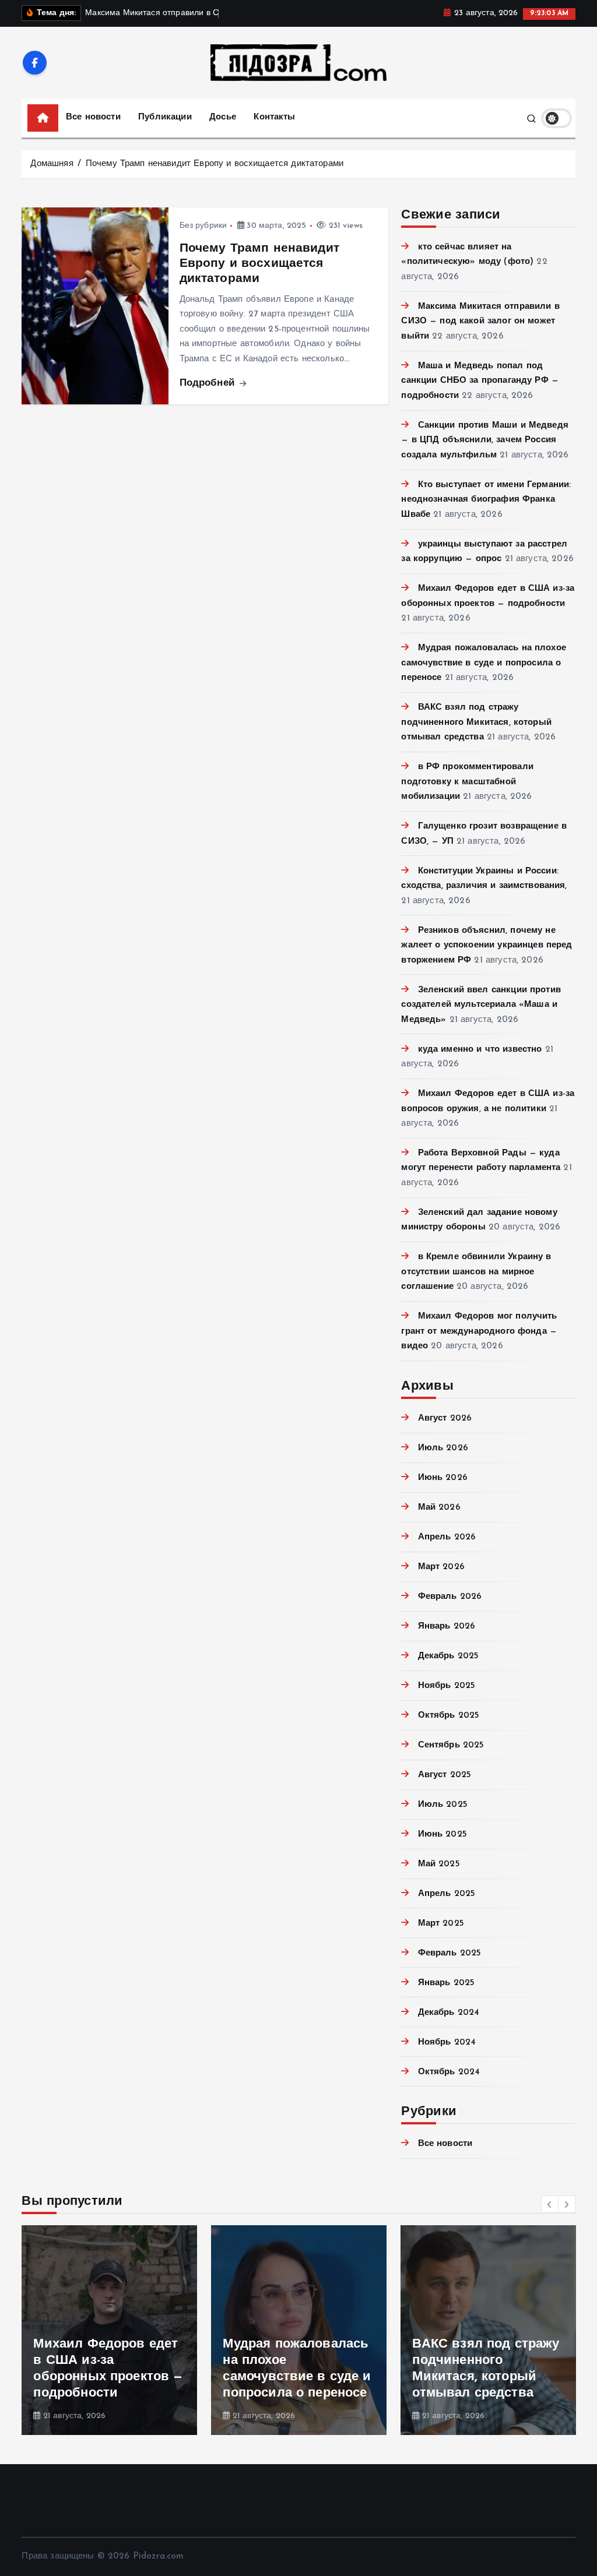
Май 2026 (439, 1508)
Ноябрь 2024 (447, 2043)
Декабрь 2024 (449, 2013)
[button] (550, 2204)
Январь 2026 (447, 1627)
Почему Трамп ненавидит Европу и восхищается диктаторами (215, 164)
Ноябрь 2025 (447, 1686)
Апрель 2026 (447, 1537)
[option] (109, 2330)
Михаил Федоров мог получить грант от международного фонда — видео (479, 1331)
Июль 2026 (443, 1448)
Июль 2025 (443, 1805)
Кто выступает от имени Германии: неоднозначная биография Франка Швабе (486, 500)
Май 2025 (439, 1864)
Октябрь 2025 (449, 1716)
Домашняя (52, 164)
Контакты (274, 117)
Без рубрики (203, 226)
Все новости (93, 117)
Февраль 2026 (450, 1597)
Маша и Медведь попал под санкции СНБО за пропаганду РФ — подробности (480, 381)
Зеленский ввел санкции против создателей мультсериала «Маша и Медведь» (481, 1005)
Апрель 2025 (447, 1894)
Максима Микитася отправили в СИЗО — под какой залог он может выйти (480, 322)
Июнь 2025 (443, 1835)
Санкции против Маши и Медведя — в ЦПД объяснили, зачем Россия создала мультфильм (485, 441)
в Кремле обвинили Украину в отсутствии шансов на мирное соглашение (476, 1272)
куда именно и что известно (480, 1050)
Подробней (209, 383)
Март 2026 (441, 1567)
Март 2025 (441, 1924)
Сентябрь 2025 (451, 1745)
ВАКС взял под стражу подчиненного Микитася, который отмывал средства (476, 723)
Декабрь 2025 (448, 1656)
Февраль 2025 (449, 1953)
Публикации (165, 117)
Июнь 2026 (443, 1478)
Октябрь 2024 (449, 2072)
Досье (223, 117)
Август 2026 (445, 1419)
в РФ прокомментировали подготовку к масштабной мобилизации (467, 782)
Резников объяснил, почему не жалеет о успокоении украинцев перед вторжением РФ (487, 946)
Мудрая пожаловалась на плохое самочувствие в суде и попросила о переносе (484, 663)
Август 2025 (445, 1775)
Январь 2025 (446, 1983)
